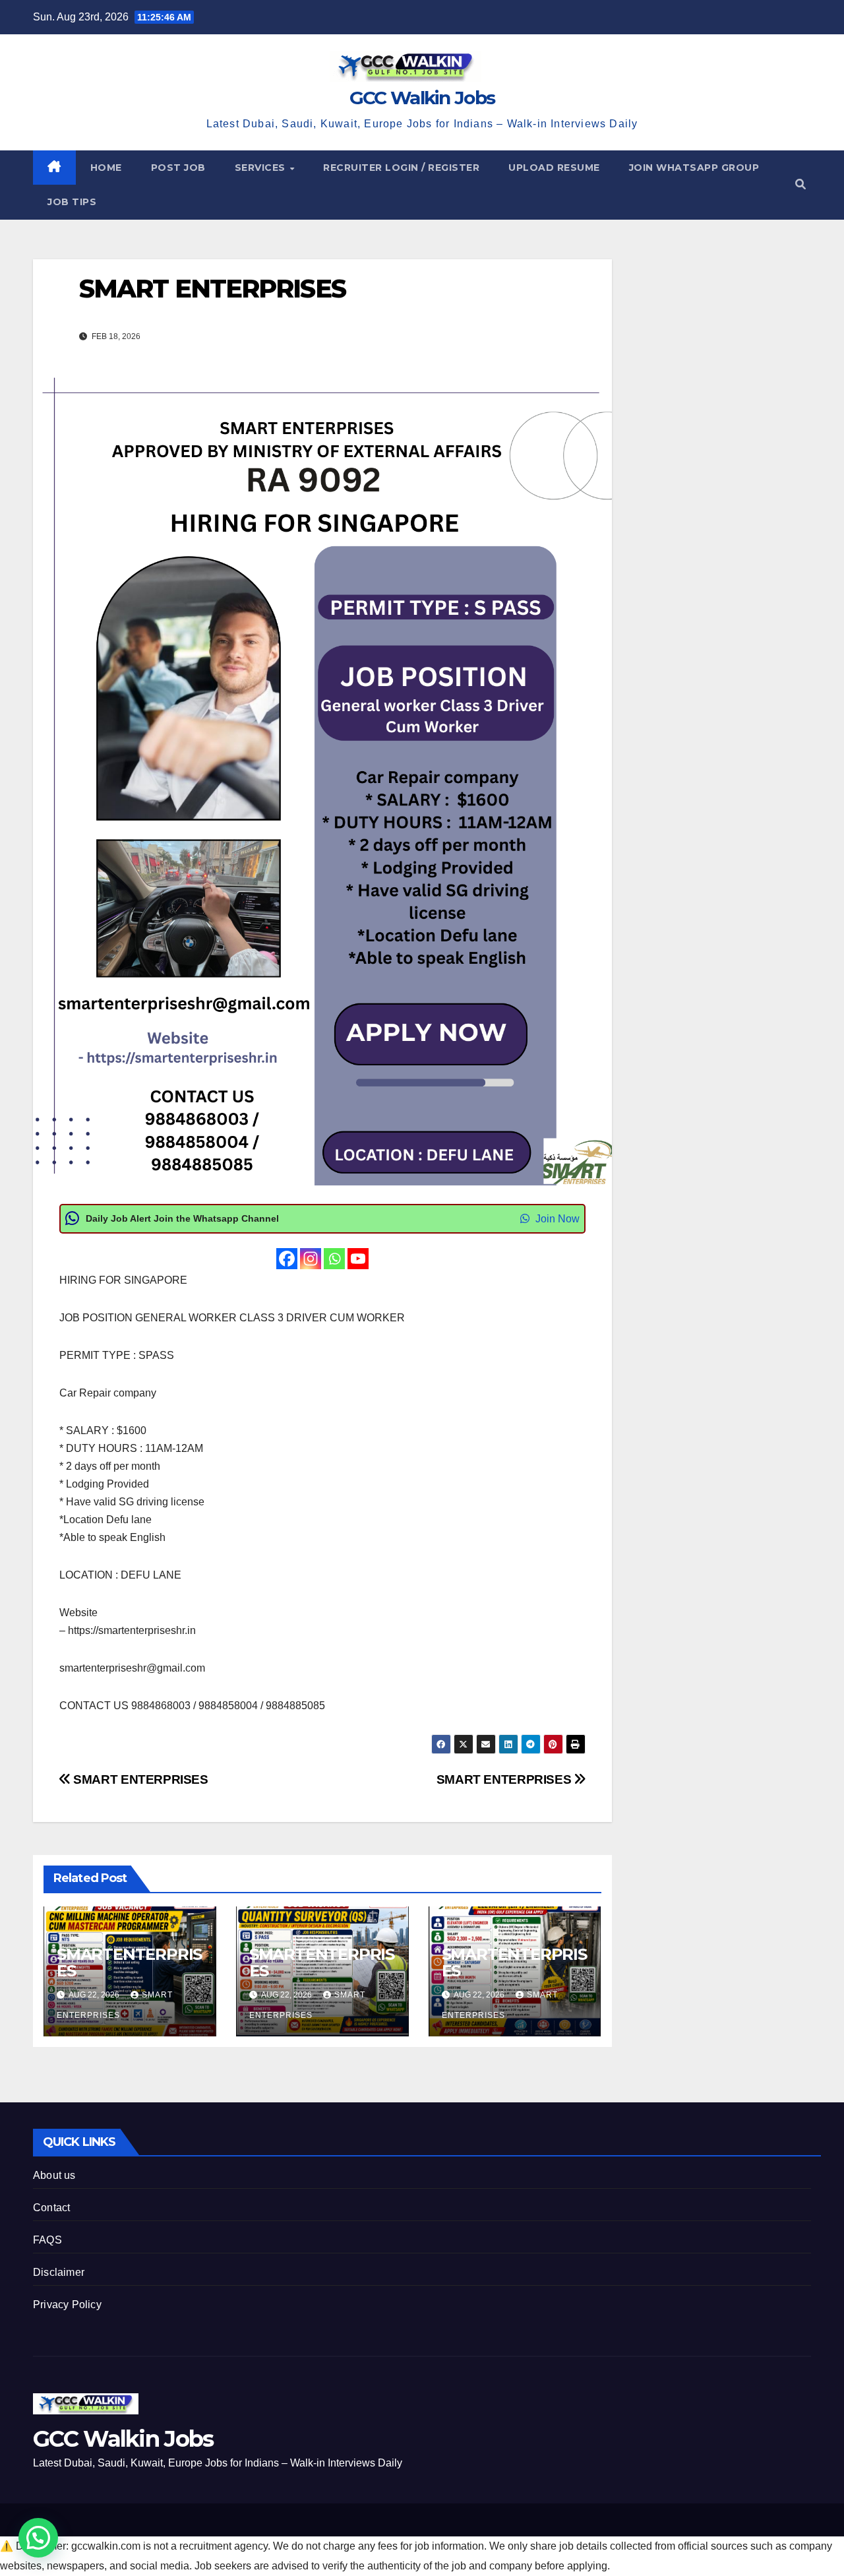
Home (106, 168)
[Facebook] (287, 1259)
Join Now (556, 1219)
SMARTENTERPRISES (129, 1963)
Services (262, 168)
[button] (800, 184)
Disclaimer (59, 2272)
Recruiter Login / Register (401, 168)
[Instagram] (311, 1259)
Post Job (178, 168)
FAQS (47, 2240)
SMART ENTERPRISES (505, 1779)
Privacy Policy (67, 2305)
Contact (51, 2208)
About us (54, 2175)
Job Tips (72, 202)
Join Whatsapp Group (694, 168)
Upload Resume (554, 168)
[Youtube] (358, 1259)
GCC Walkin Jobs (422, 98)
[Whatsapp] (334, 1259)
